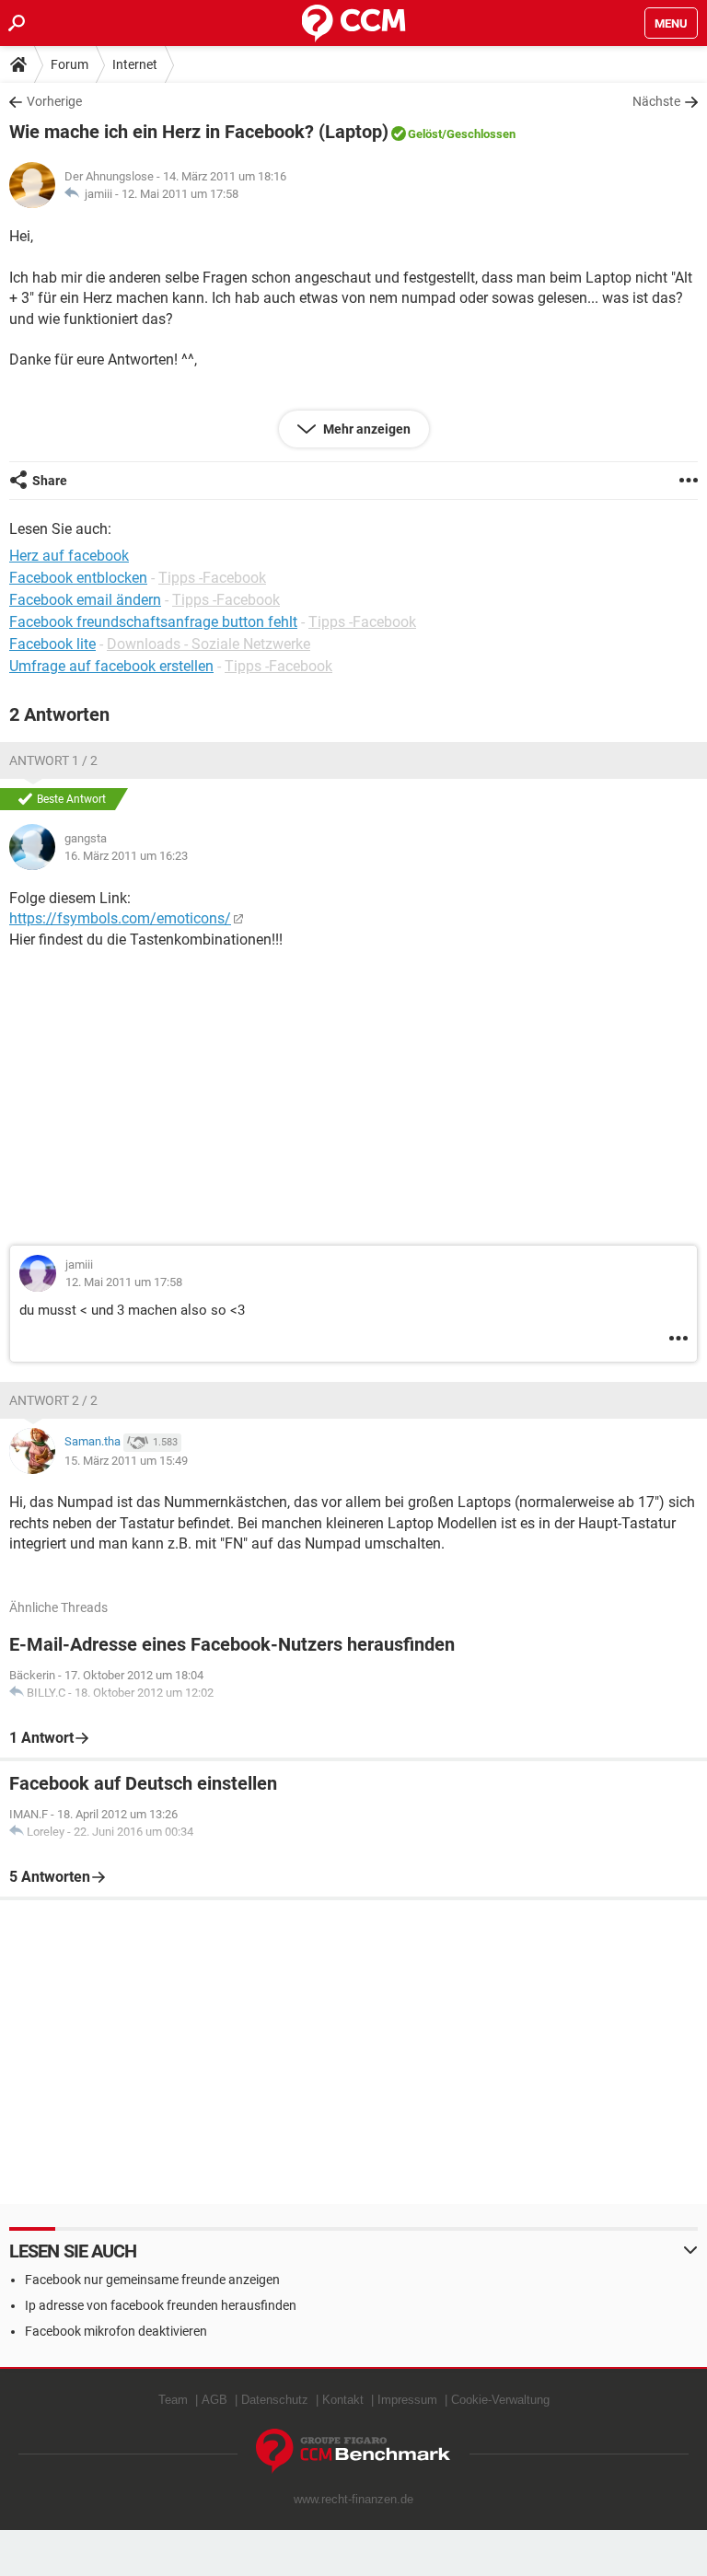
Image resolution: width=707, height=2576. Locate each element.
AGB (214, 2400)
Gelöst (425, 134)
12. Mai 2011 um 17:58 (180, 194)
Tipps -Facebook (212, 578)
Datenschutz (275, 2400)
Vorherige (54, 101)
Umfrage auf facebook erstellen (111, 666)
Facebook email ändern (85, 600)
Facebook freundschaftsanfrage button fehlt (153, 622)
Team (173, 2400)
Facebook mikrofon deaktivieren (116, 2331)
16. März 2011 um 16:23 (126, 856)
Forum (70, 64)
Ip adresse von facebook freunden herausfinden (161, 2305)
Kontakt (343, 2400)
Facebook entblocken (78, 578)
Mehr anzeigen (365, 429)
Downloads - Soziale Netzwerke (209, 644)
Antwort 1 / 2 (53, 760)
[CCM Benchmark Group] (353, 2451)
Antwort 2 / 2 (53, 1400)
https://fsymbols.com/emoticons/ (120, 918)
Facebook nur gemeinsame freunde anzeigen (152, 2280)
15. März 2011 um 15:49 (126, 1461)
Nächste (656, 101)
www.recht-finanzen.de (353, 2499)
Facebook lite (52, 644)
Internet (135, 64)
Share (50, 481)
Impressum (407, 2400)
